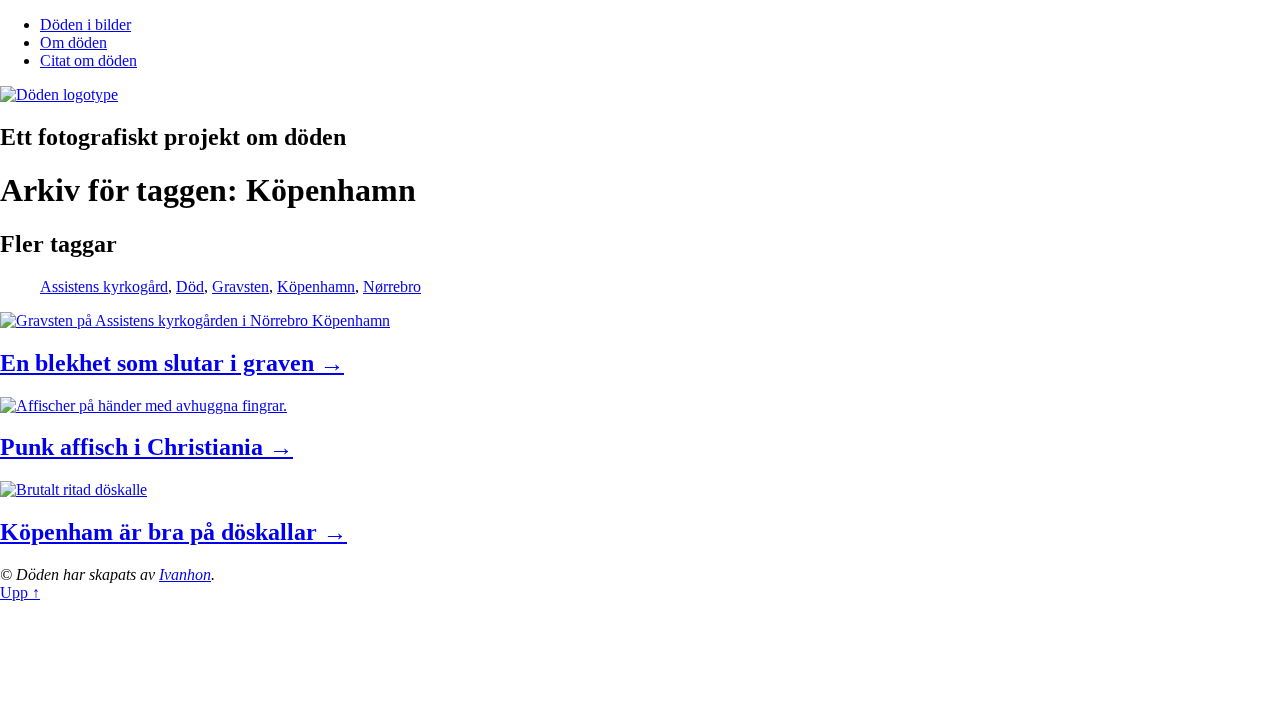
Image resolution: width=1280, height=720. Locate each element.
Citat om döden (88, 60)
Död (190, 286)
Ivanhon (185, 574)
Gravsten (240, 286)
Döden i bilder (85, 24)
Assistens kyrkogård (104, 286)
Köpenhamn (316, 286)
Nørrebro (392, 286)
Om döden (73, 42)
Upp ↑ (20, 592)
